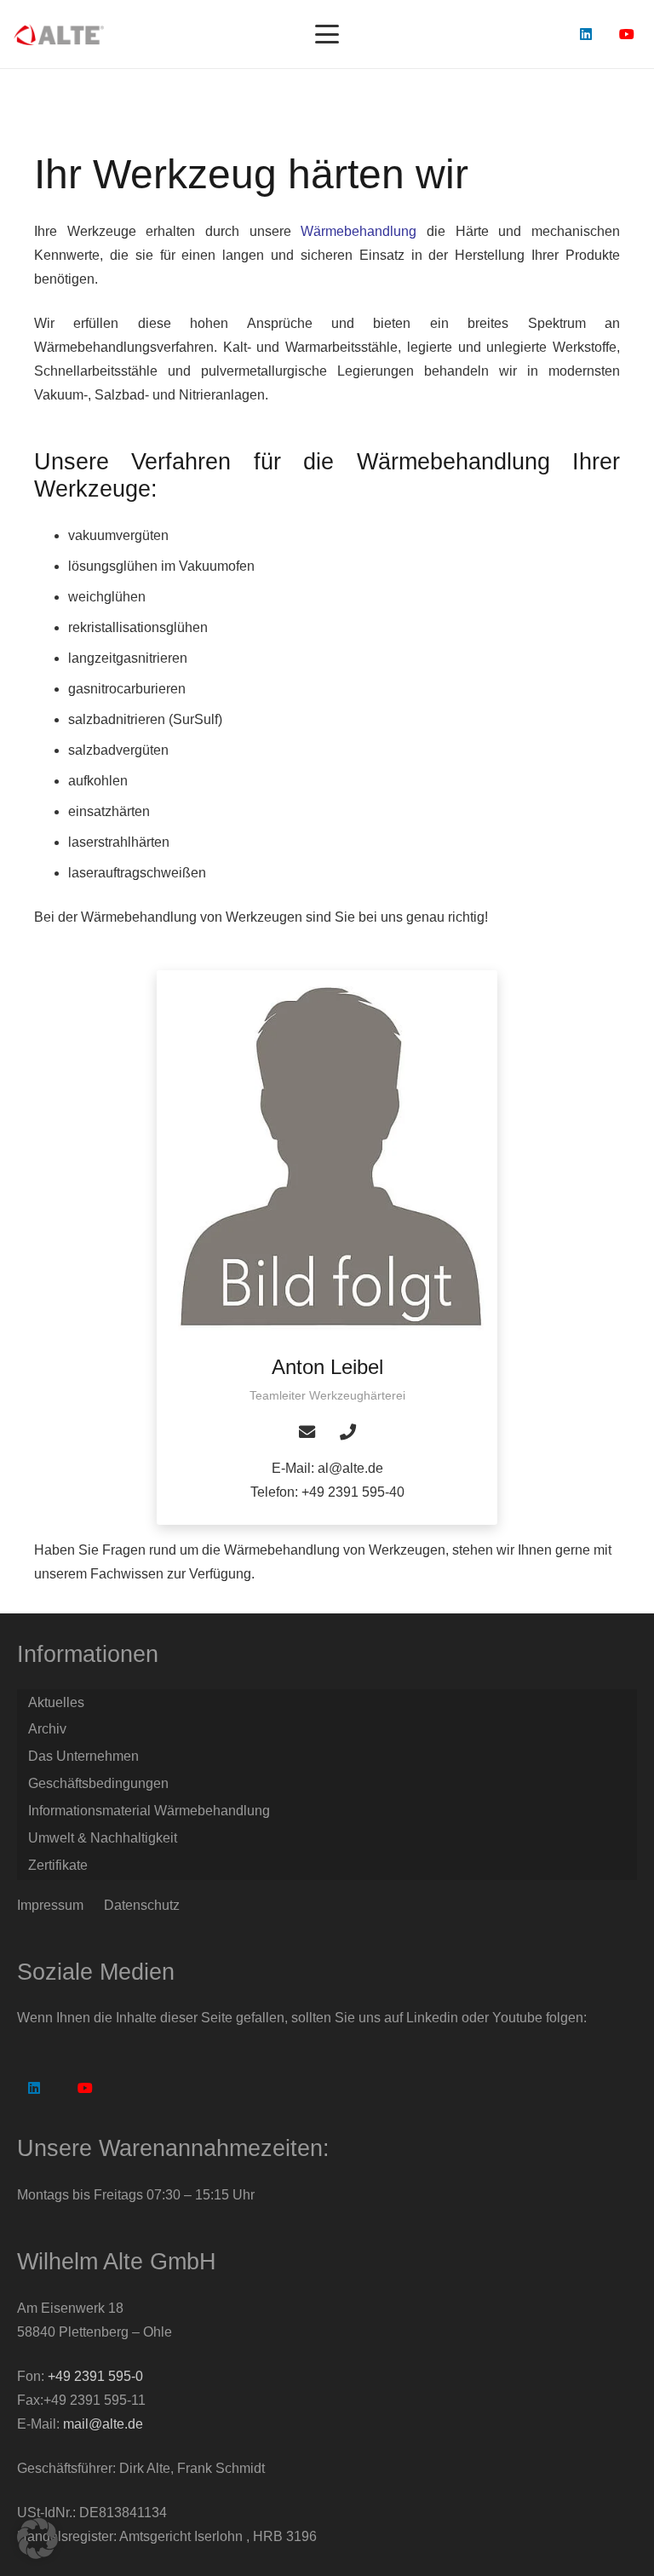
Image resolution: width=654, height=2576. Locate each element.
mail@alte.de (103, 2424)
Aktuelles (56, 1702)
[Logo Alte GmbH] (59, 34)
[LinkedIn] (586, 34)
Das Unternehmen (83, 1756)
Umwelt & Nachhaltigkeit (103, 1838)
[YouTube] (627, 34)
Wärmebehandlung (359, 231)
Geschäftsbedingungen (98, 1783)
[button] (327, 34)
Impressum (50, 1905)
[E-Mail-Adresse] (307, 1432)
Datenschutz (142, 1905)
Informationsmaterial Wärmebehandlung (149, 1811)
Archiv (47, 1729)
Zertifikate (58, 1865)
